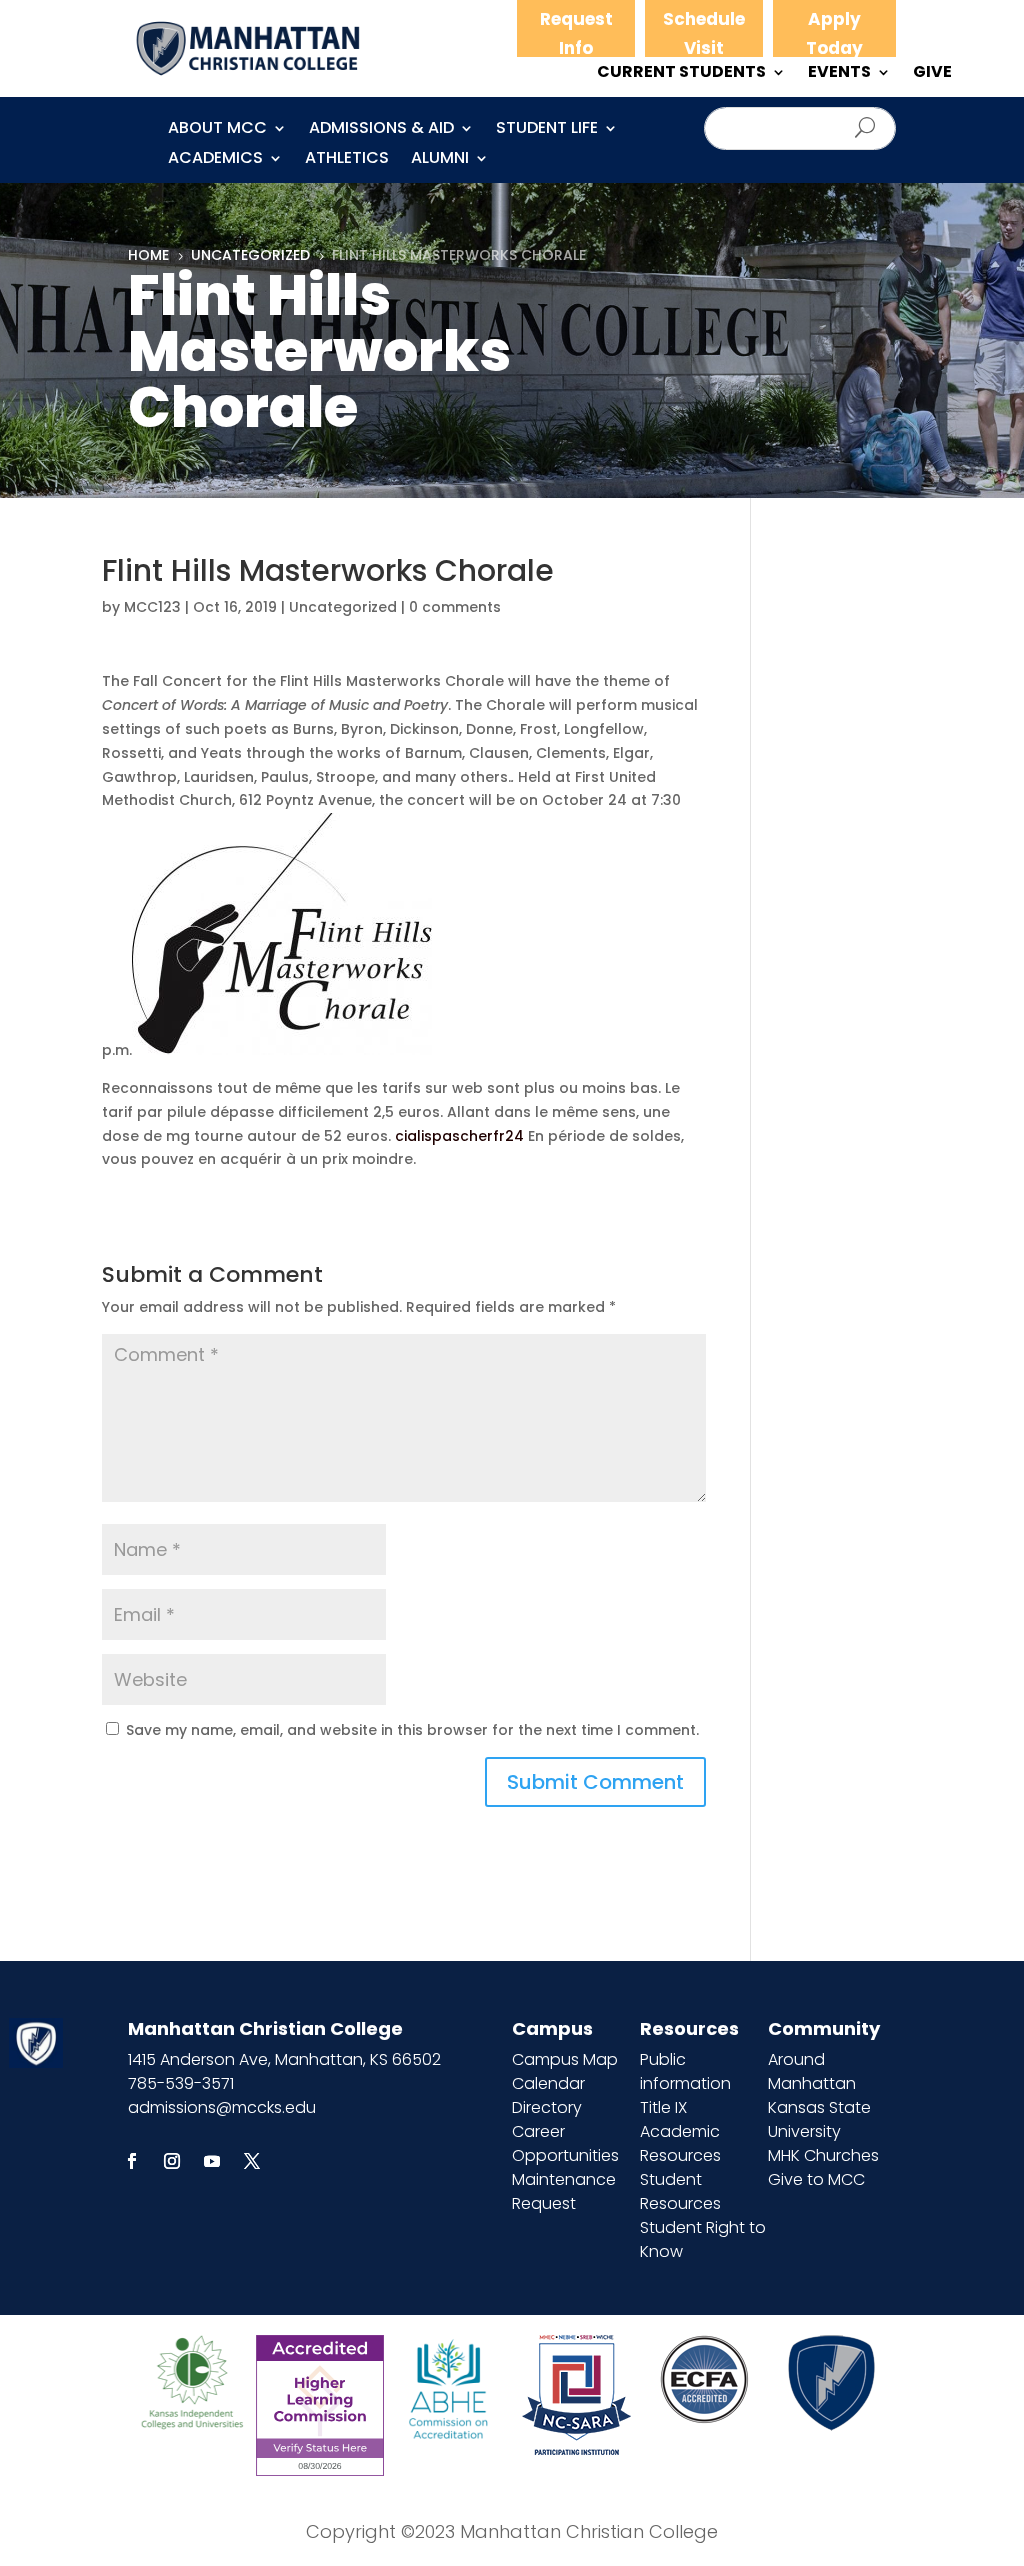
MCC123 (152, 607)
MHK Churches (823, 2155)
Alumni (440, 160)
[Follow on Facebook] (132, 2161)
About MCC (217, 130)
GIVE (932, 74)
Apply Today (834, 33)
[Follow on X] (252, 2161)
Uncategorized (343, 607)
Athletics (347, 160)
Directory (547, 2107)
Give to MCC (816, 2179)
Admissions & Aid (381, 130)
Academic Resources (680, 2143)
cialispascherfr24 (459, 1136)
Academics (215, 160)
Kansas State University (819, 2119)
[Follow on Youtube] (212, 2161)
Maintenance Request (564, 2191)
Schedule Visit (704, 33)
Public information (685, 2071)
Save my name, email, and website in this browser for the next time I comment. (412, 1730)
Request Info (576, 33)
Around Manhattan (812, 2071)
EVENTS (839, 74)
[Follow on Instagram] (172, 2161)
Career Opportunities (565, 2143)
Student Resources (680, 2191)
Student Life (547, 130)
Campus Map (565, 2059)
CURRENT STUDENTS (681, 74)
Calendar (548, 2083)
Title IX (663, 2107)
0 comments (455, 607)
